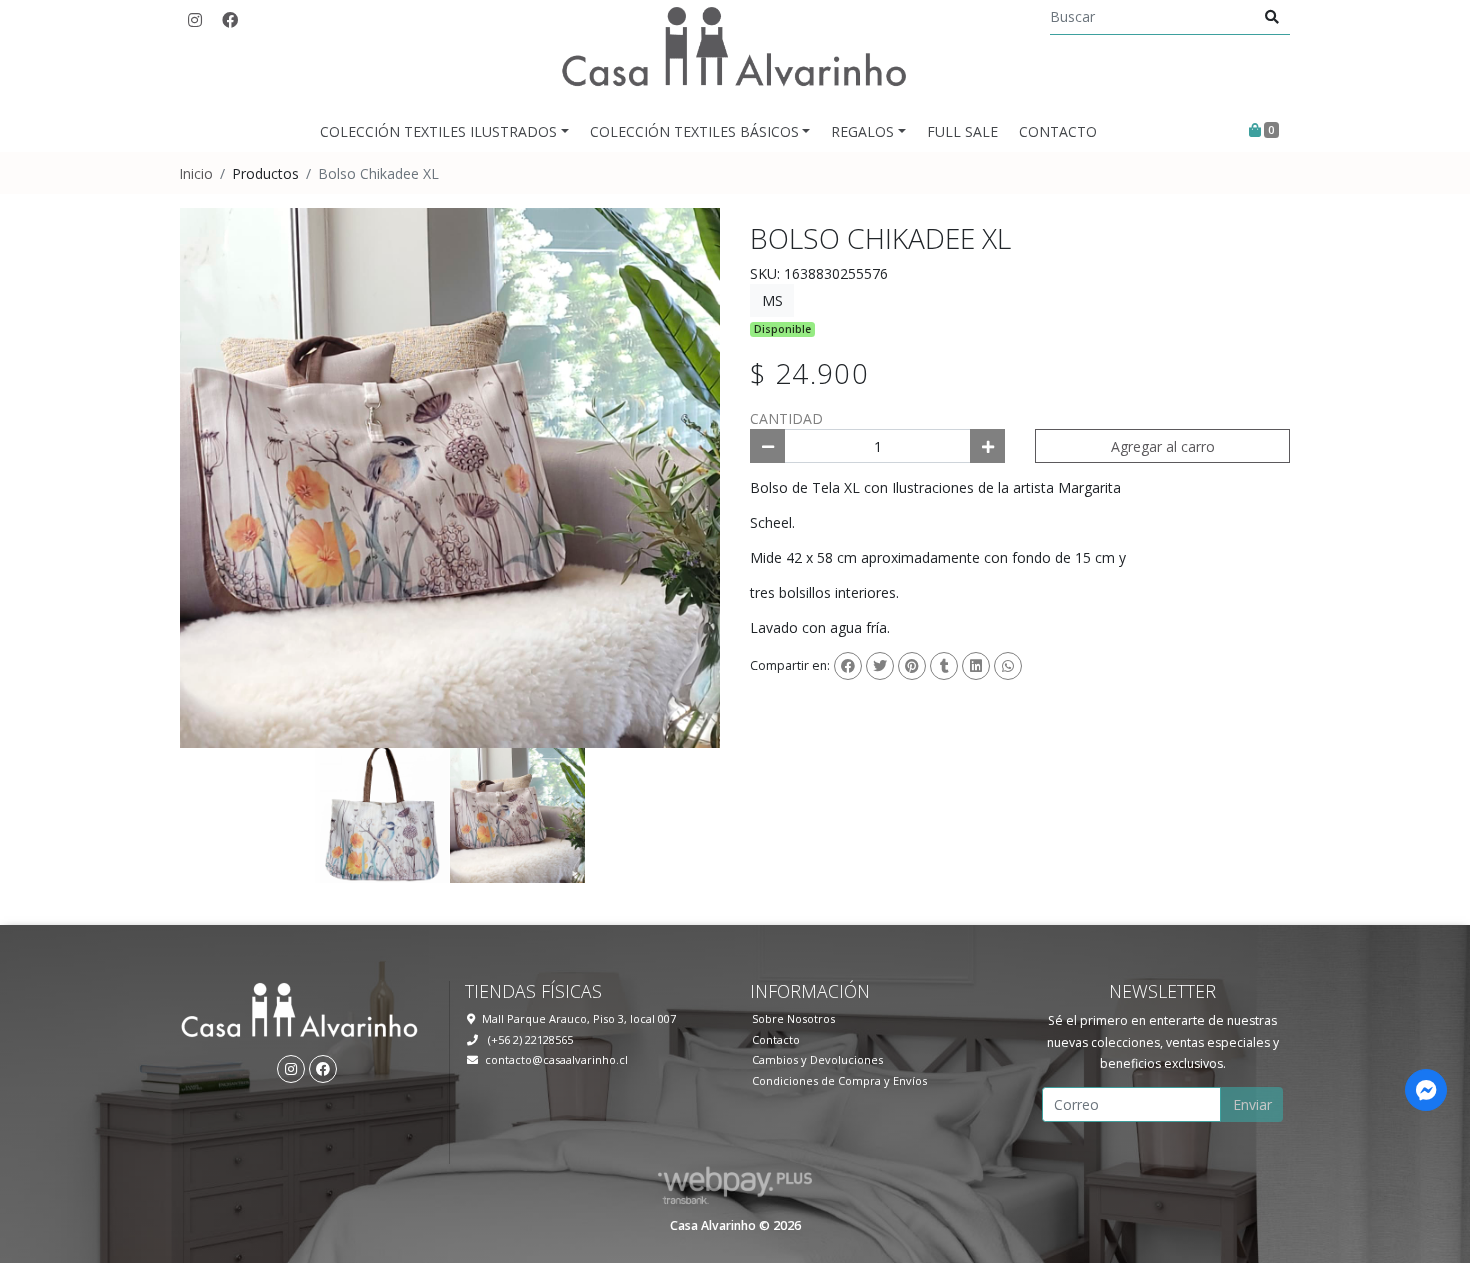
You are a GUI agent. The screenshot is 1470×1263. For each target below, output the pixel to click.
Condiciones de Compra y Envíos (839, 1080)
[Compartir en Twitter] (880, 666)
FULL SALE (962, 131)
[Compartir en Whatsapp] (1008, 666)
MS (772, 300)
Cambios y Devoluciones (817, 1059)
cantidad (786, 418)
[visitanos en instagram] (195, 20)
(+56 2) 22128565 (529, 1039)
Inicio (196, 173)
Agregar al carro (1163, 446)
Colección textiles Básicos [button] (694, 131)
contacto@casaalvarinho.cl (556, 1059)
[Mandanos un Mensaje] (1426, 1090)
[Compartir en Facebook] (848, 666)
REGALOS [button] (862, 131)
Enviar (1252, 1104)
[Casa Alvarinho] (735, 55)
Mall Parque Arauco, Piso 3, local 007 (579, 1018)
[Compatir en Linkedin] (976, 666)
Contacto (1058, 131)
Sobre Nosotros (793, 1018)
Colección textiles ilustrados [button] (438, 131)
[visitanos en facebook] (230, 20)
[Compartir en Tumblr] (944, 666)
